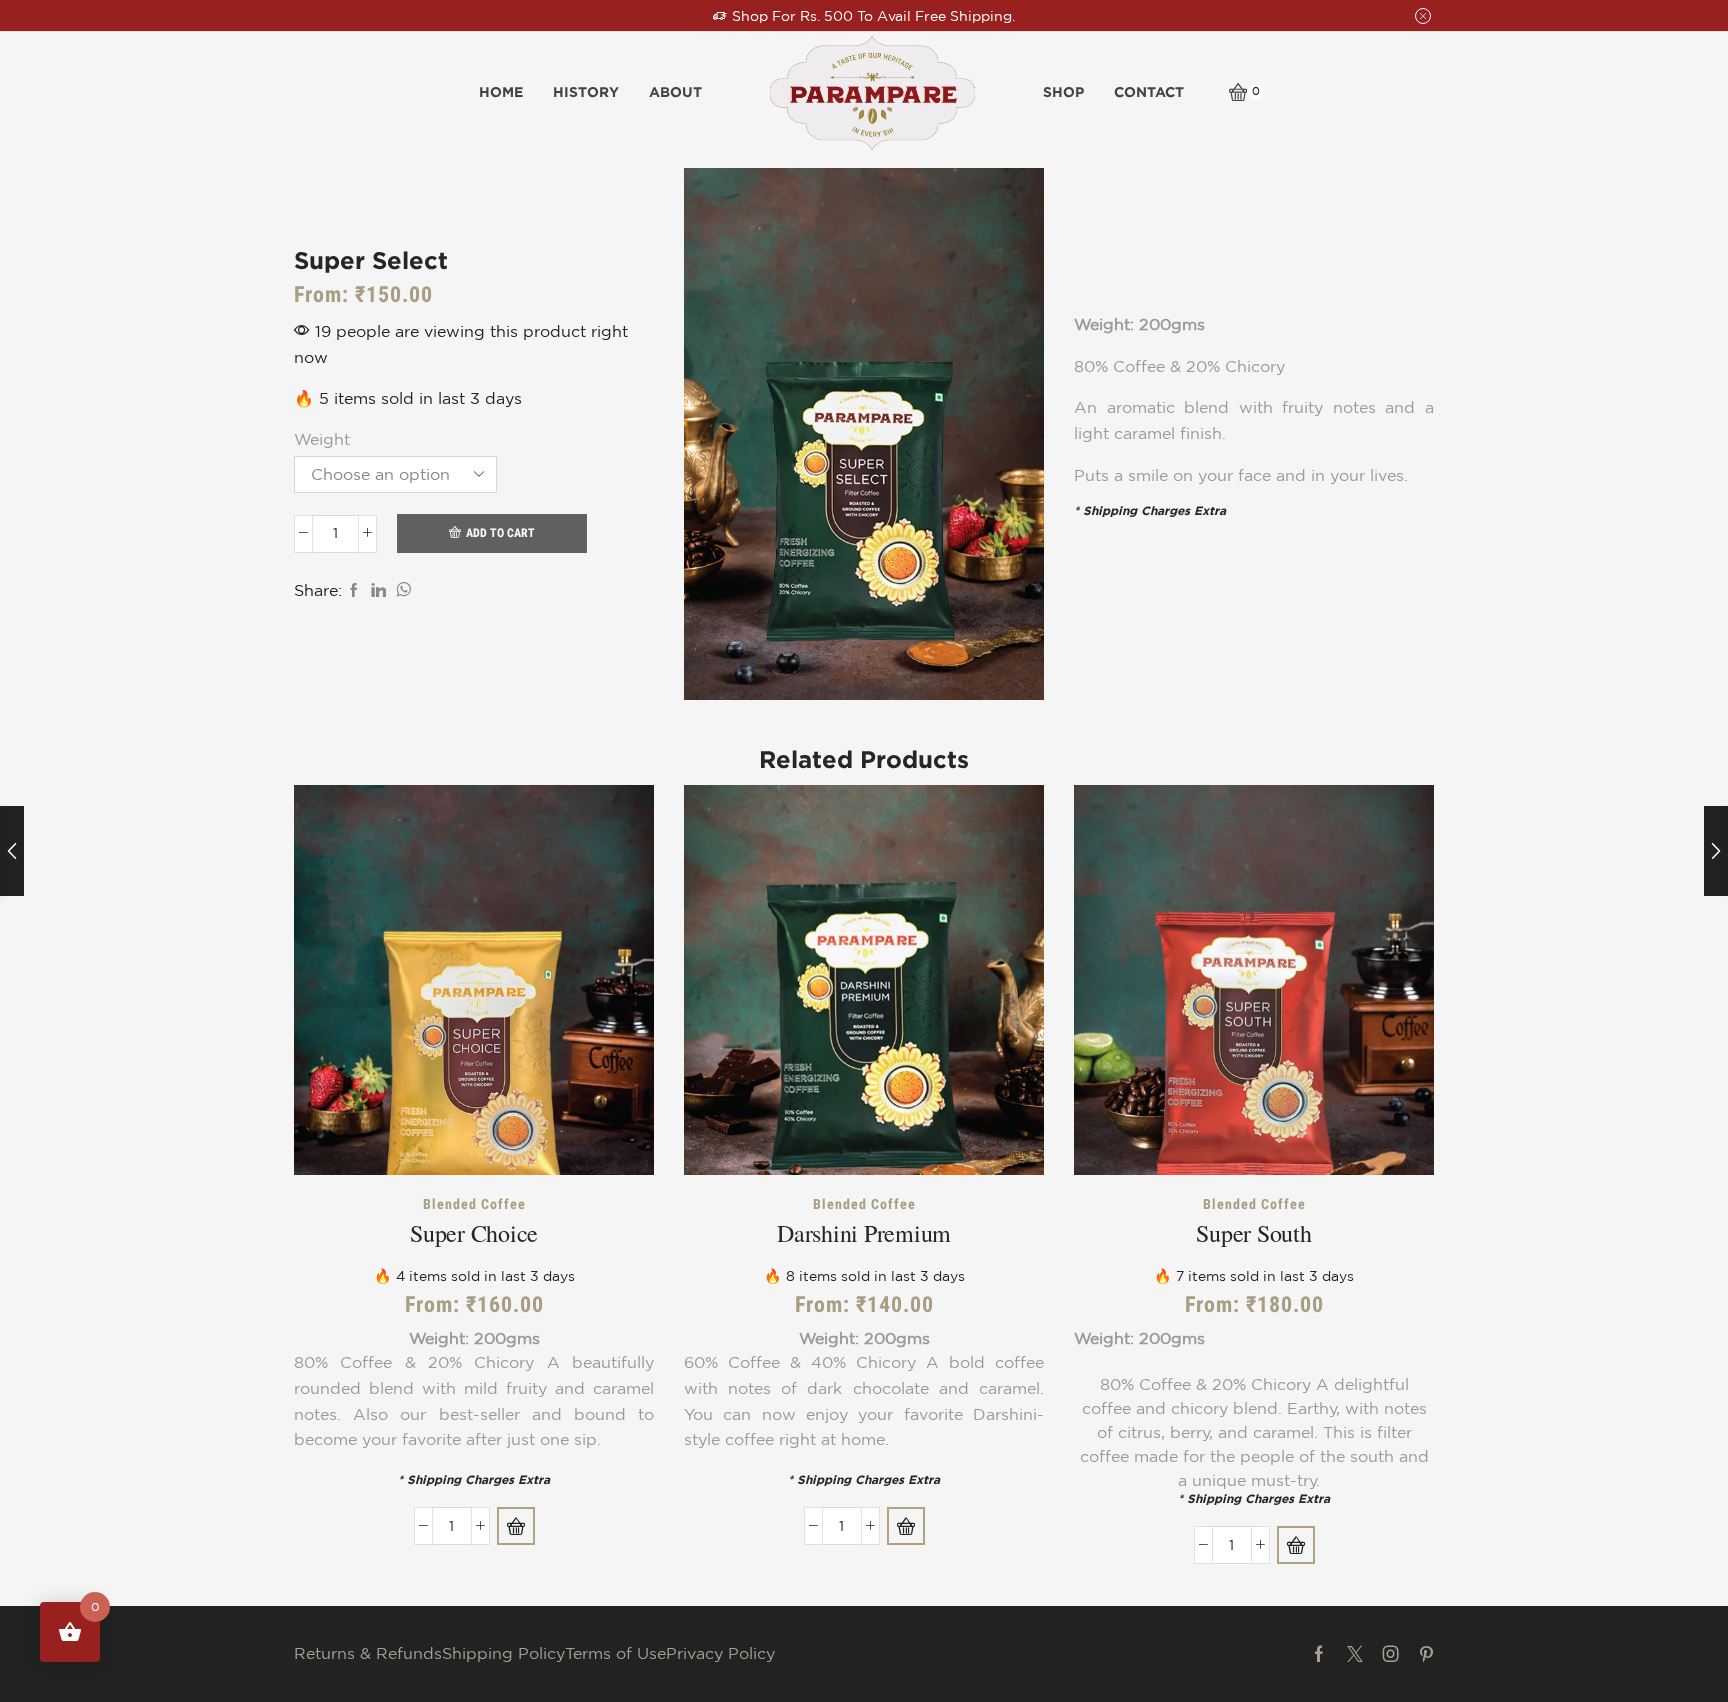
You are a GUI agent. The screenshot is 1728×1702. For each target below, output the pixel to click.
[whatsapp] (401, 591)
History (586, 91)
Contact (1149, 91)
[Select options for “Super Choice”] (516, 1526)
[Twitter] (1355, 1654)
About (675, 91)
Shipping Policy (503, 1653)
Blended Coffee (474, 1204)
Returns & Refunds (368, 1653)
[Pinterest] (1426, 1654)
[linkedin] (378, 591)
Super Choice (474, 1233)
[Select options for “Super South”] (1296, 1545)
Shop (1063, 91)
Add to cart (500, 533)
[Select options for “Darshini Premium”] (906, 1526)
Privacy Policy (720, 1653)
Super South (1253, 1233)
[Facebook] (354, 591)
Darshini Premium (864, 1233)
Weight (322, 439)
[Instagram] (1391, 1654)
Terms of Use (615, 1653)
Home (501, 91)
